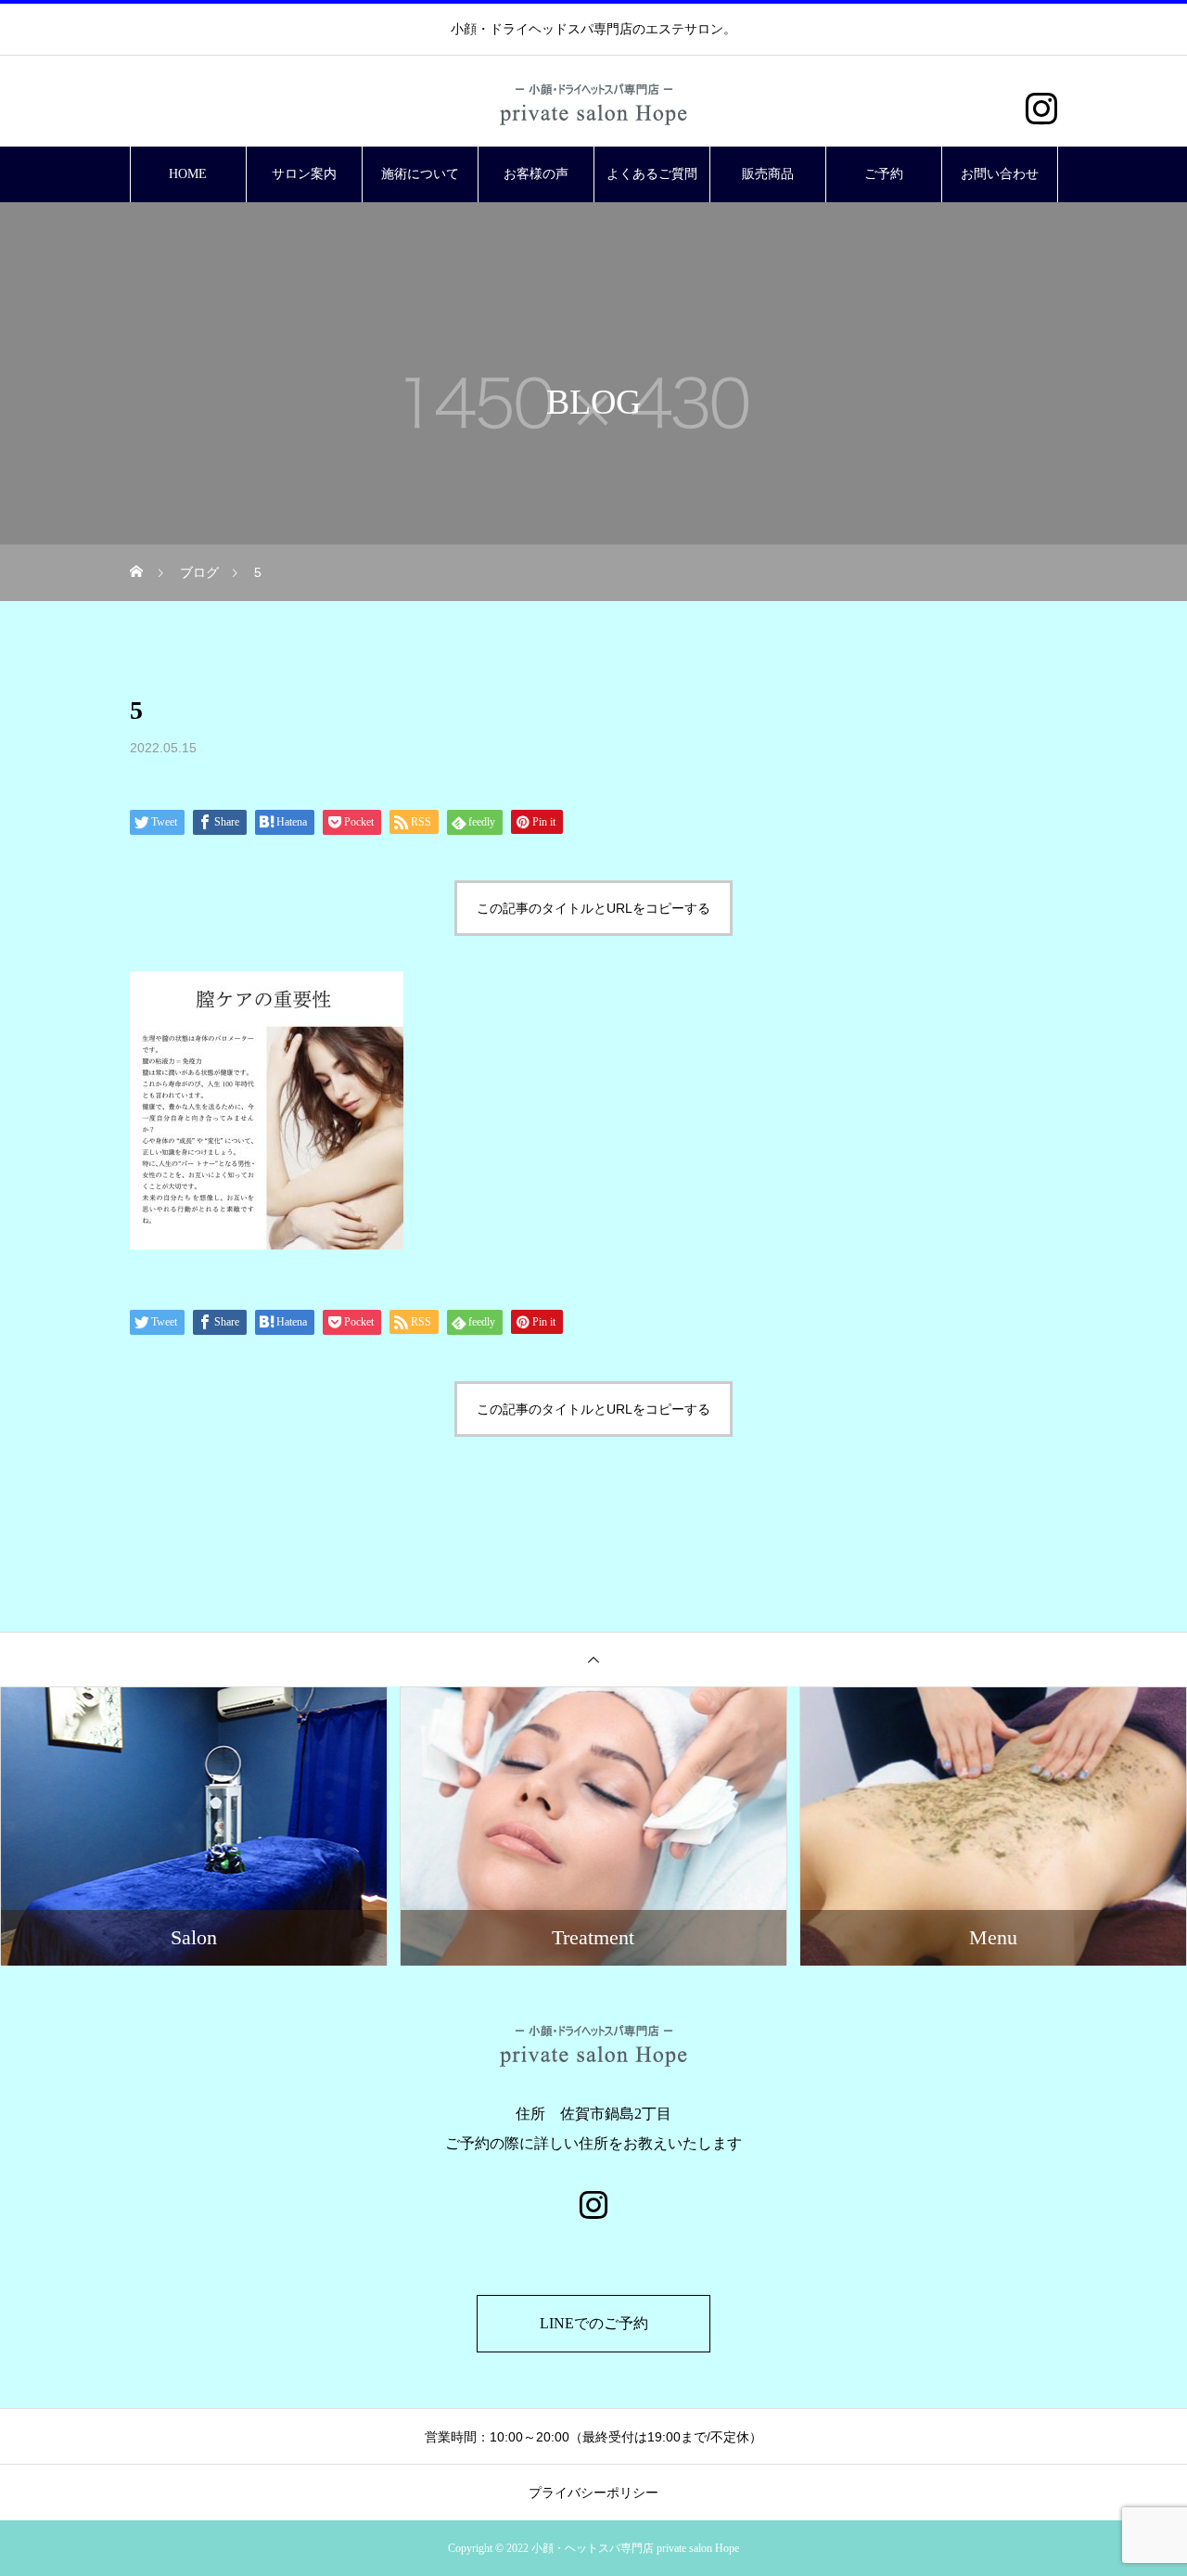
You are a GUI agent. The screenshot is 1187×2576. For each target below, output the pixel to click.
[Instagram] (1041, 109)
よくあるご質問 (652, 174)
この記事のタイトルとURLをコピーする (593, 908)
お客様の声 (536, 174)
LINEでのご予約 (594, 2323)
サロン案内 (304, 174)
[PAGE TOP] (593, 1659)
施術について (420, 174)
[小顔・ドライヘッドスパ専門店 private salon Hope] (593, 102)
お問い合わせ (1000, 174)
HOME (188, 174)
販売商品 (768, 174)
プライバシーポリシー (593, 2493)
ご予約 (884, 174)
